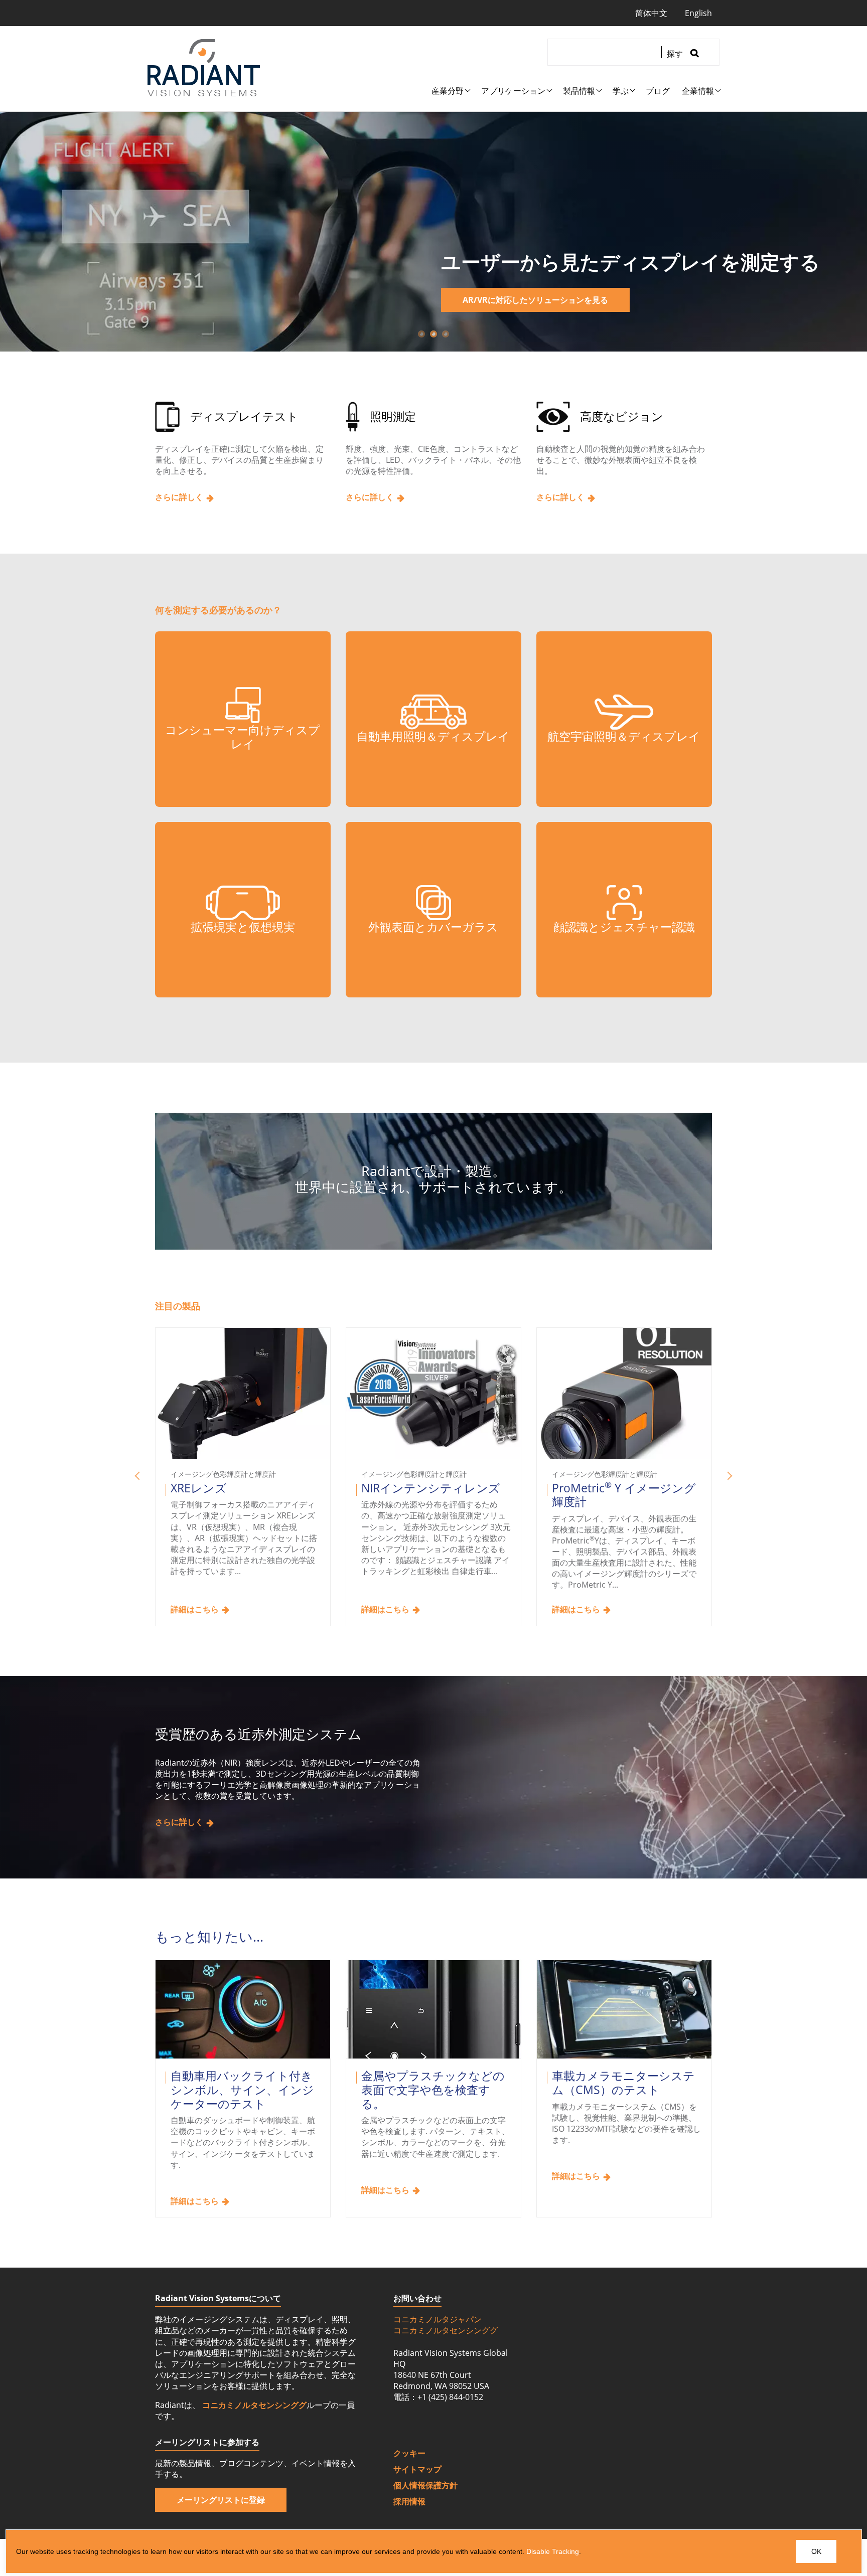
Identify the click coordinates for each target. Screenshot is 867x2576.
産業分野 (448, 91)
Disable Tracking (553, 2551)
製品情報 (579, 91)
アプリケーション (513, 91)
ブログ (658, 91)
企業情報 (698, 91)
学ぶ (621, 91)
